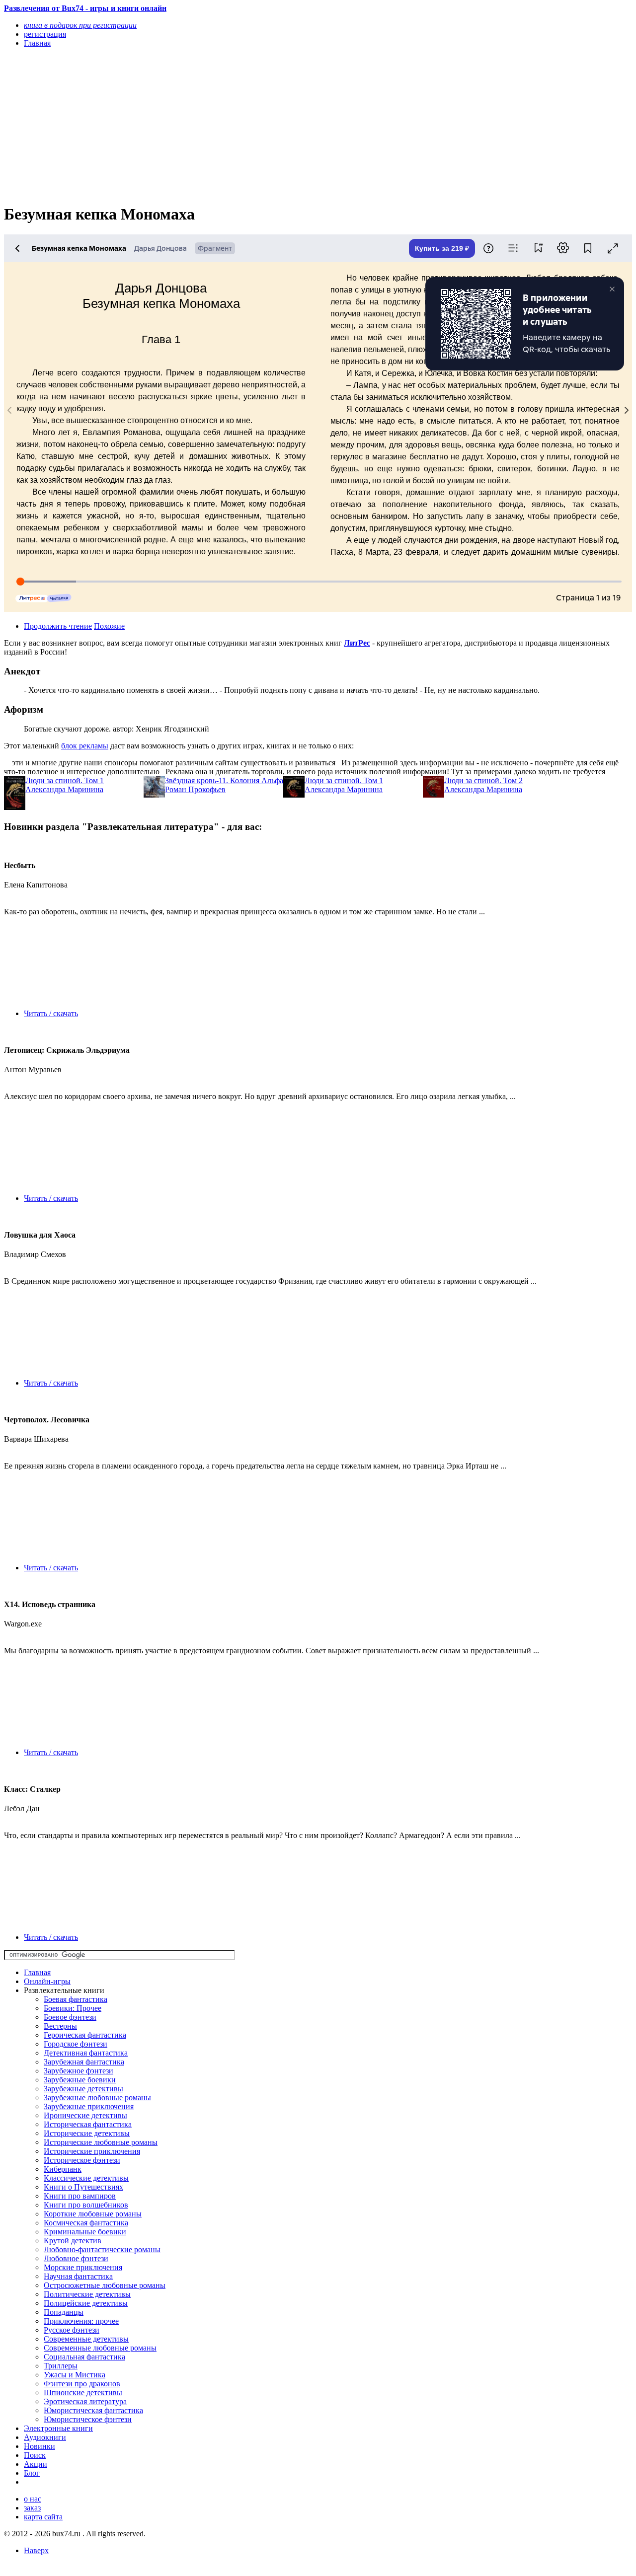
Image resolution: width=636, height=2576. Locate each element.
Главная (37, 1972)
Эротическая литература (85, 2401)
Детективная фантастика (86, 2053)
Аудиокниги (45, 2437)
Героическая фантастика (85, 2035)
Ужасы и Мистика (75, 2375)
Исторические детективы (87, 2133)
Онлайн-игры (47, 1981)
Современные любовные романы (100, 2348)
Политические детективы (87, 2294)
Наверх (36, 2550)
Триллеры (61, 2366)
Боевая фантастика (76, 1999)
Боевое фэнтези (70, 2017)
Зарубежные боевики (80, 2080)
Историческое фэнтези (82, 2160)
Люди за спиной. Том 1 (65, 780)
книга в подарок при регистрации (80, 25)
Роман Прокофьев (195, 789)
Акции (36, 2464)
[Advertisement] (224, 125)
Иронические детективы (85, 2115)
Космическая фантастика (86, 2223)
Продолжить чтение (58, 626)
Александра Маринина (64, 789)
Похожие (109, 626)
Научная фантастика (78, 2276)
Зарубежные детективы (83, 2089)
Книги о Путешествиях (83, 2187)
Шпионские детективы (83, 2392)
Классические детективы (86, 2178)
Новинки (40, 2446)
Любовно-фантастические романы (102, 2249)
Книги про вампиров (80, 2196)
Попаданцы (64, 2312)
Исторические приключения (92, 2151)
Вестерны (60, 2026)
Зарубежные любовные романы (97, 2098)
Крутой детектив (73, 2241)
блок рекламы (85, 746)
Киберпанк (63, 2169)
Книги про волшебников (86, 2205)
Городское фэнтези (76, 2044)
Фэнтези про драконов (82, 2384)
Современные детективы (86, 2339)
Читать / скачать (51, 1013)
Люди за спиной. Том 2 (483, 780)
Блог (32, 2473)
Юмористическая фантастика (93, 2410)
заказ (32, 2508)
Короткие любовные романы (93, 2214)
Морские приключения (83, 2267)
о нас (33, 2499)
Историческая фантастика (88, 2124)
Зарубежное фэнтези (79, 2071)
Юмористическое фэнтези (88, 2419)
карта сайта (43, 2517)
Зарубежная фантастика (84, 2062)
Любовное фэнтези (76, 2258)
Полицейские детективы (86, 2303)
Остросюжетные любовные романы (105, 2285)
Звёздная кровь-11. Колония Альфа (224, 780)
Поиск (35, 2455)
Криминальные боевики (85, 2232)
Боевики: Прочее (73, 2008)
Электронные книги (58, 2428)
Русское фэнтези (72, 2330)
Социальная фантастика (84, 2357)
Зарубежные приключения (89, 2106)
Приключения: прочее (81, 2321)
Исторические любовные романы (101, 2142)
